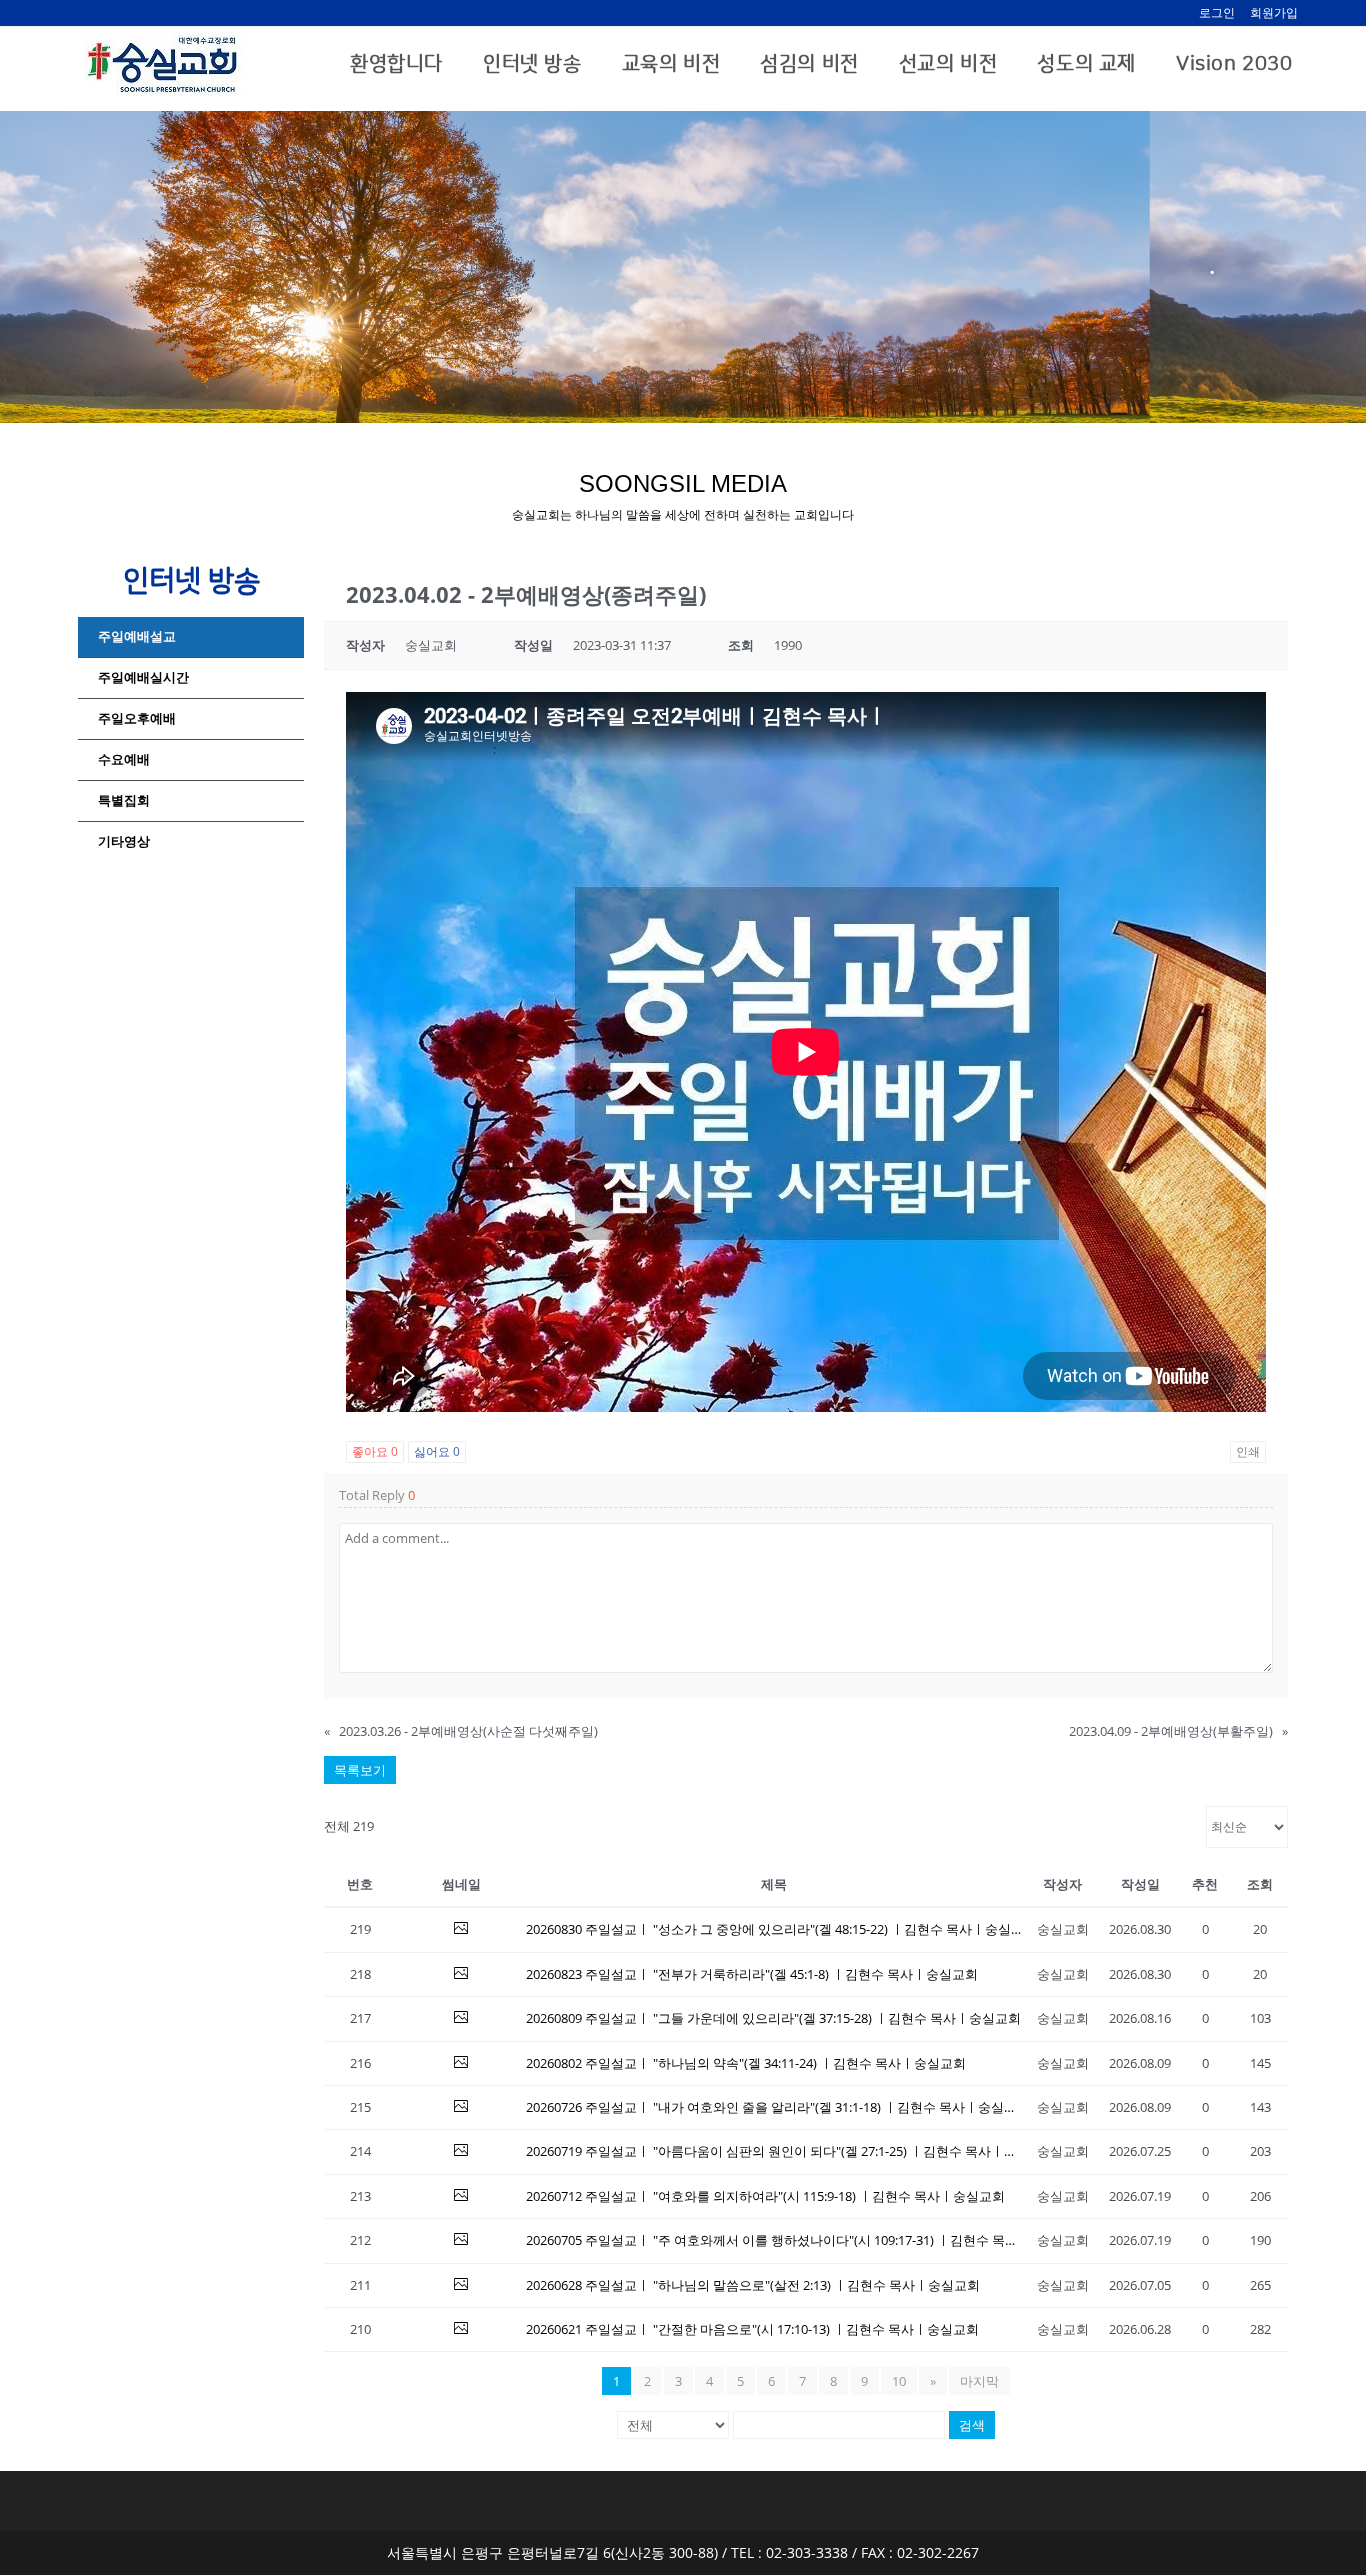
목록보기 (360, 1770)
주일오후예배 (137, 718)
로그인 (1217, 12)
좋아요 (375, 1451)
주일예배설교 (137, 636)
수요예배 (124, 759)
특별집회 (124, 800)
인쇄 (1248, 1451)
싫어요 (437, 1451)
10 (899, 2381)
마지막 (979, 2381)
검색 (972, 2425)
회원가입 (1274, 12)
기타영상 (124, 841)
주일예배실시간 (143, 677)
